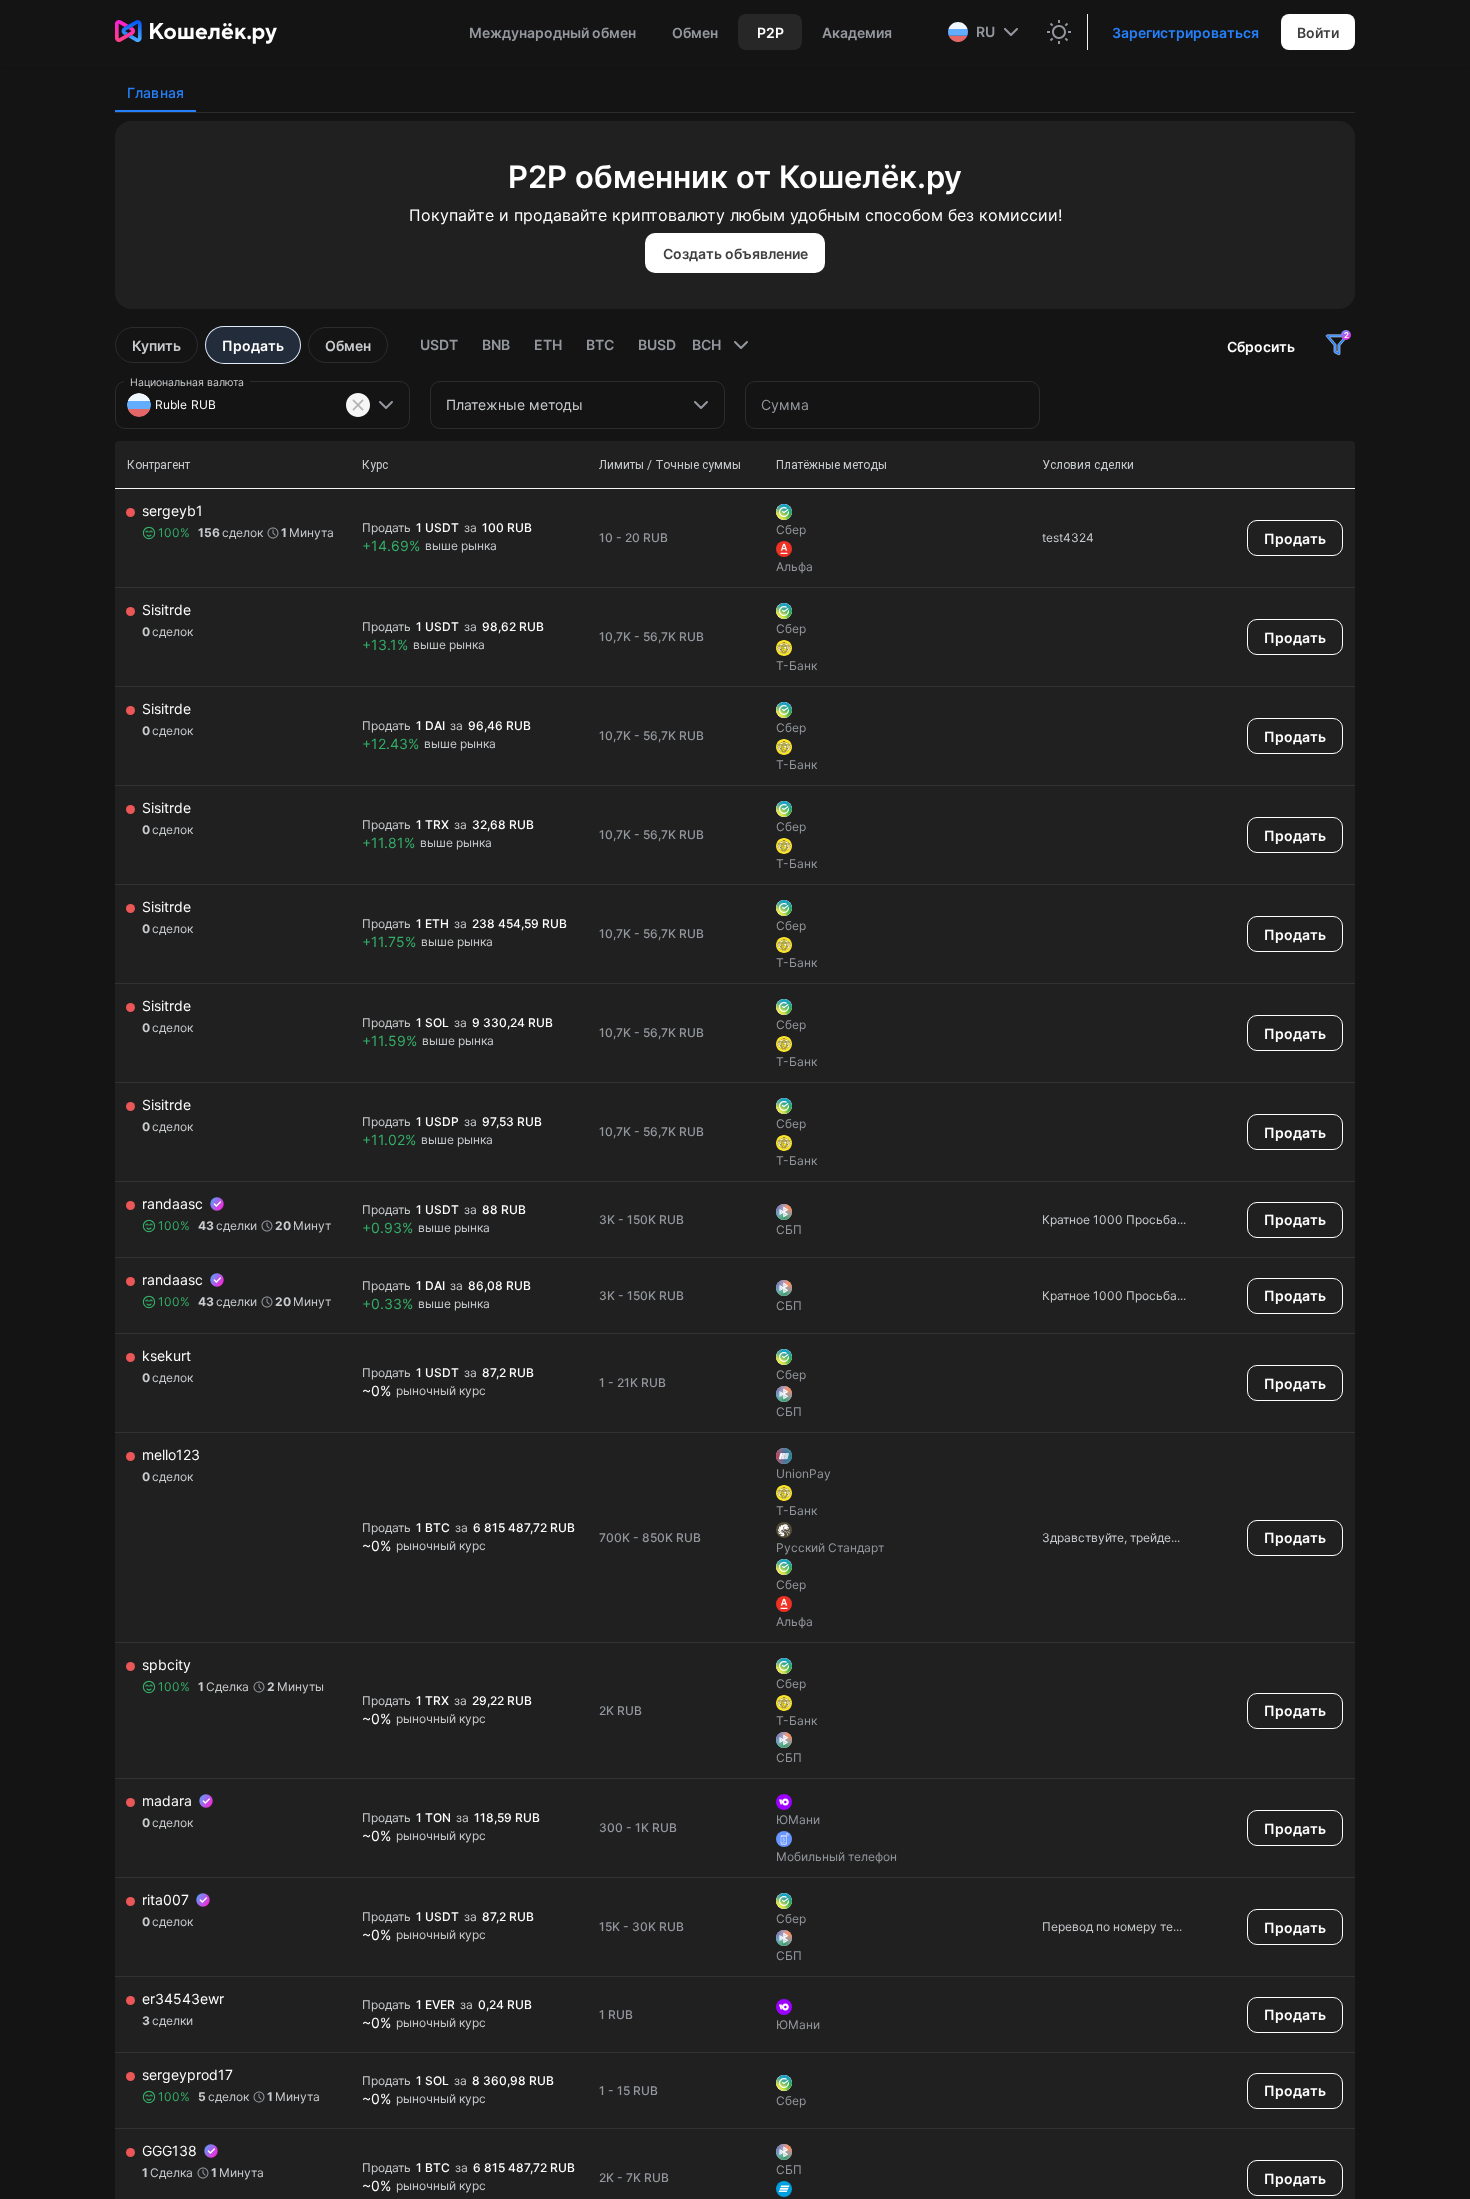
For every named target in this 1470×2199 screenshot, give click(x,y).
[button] (985, 32)
